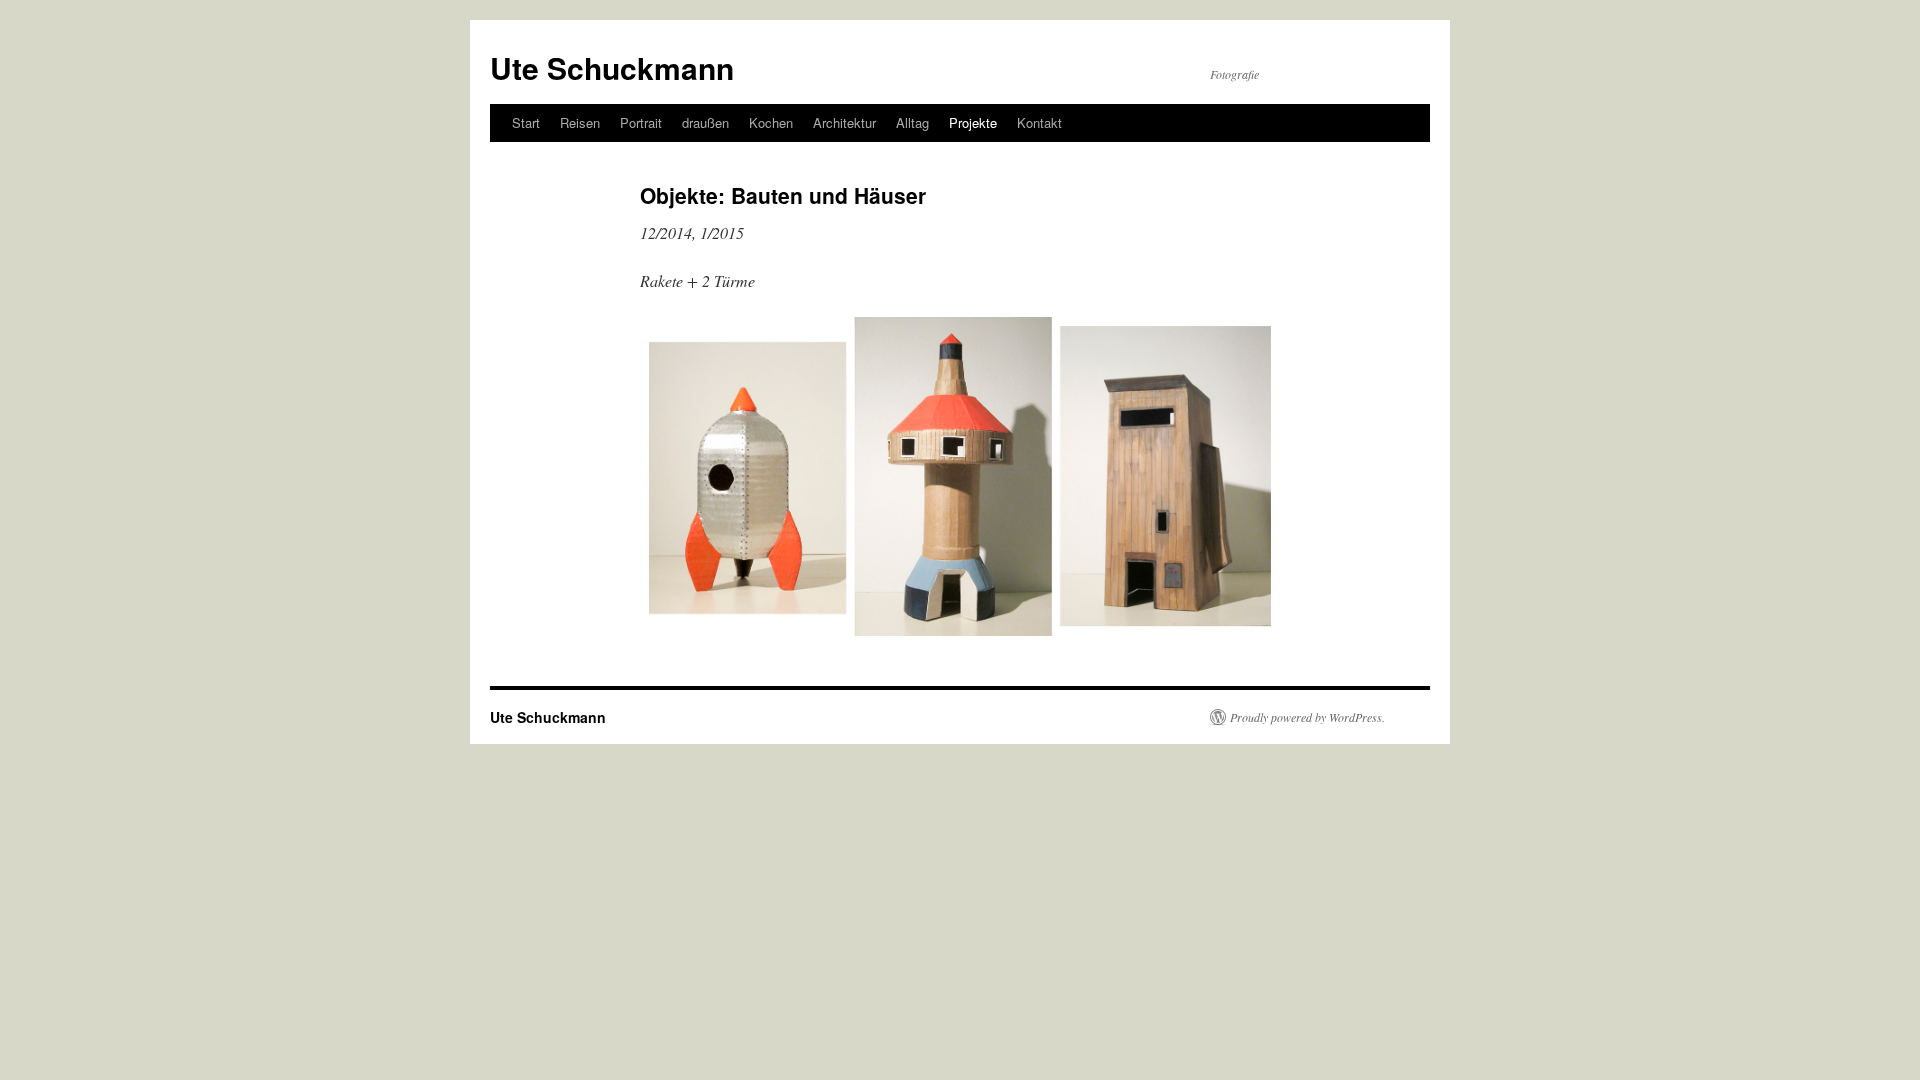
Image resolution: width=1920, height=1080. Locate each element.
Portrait (641, 122)
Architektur (844, 122)
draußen (705, 122)
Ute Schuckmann (612, 67)
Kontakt (1039, 122)
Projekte (973, 122)
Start (526, 122)
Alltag (912, 122)
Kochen (771, 122)
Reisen (580, 122)
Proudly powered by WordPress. (1307, 717)
